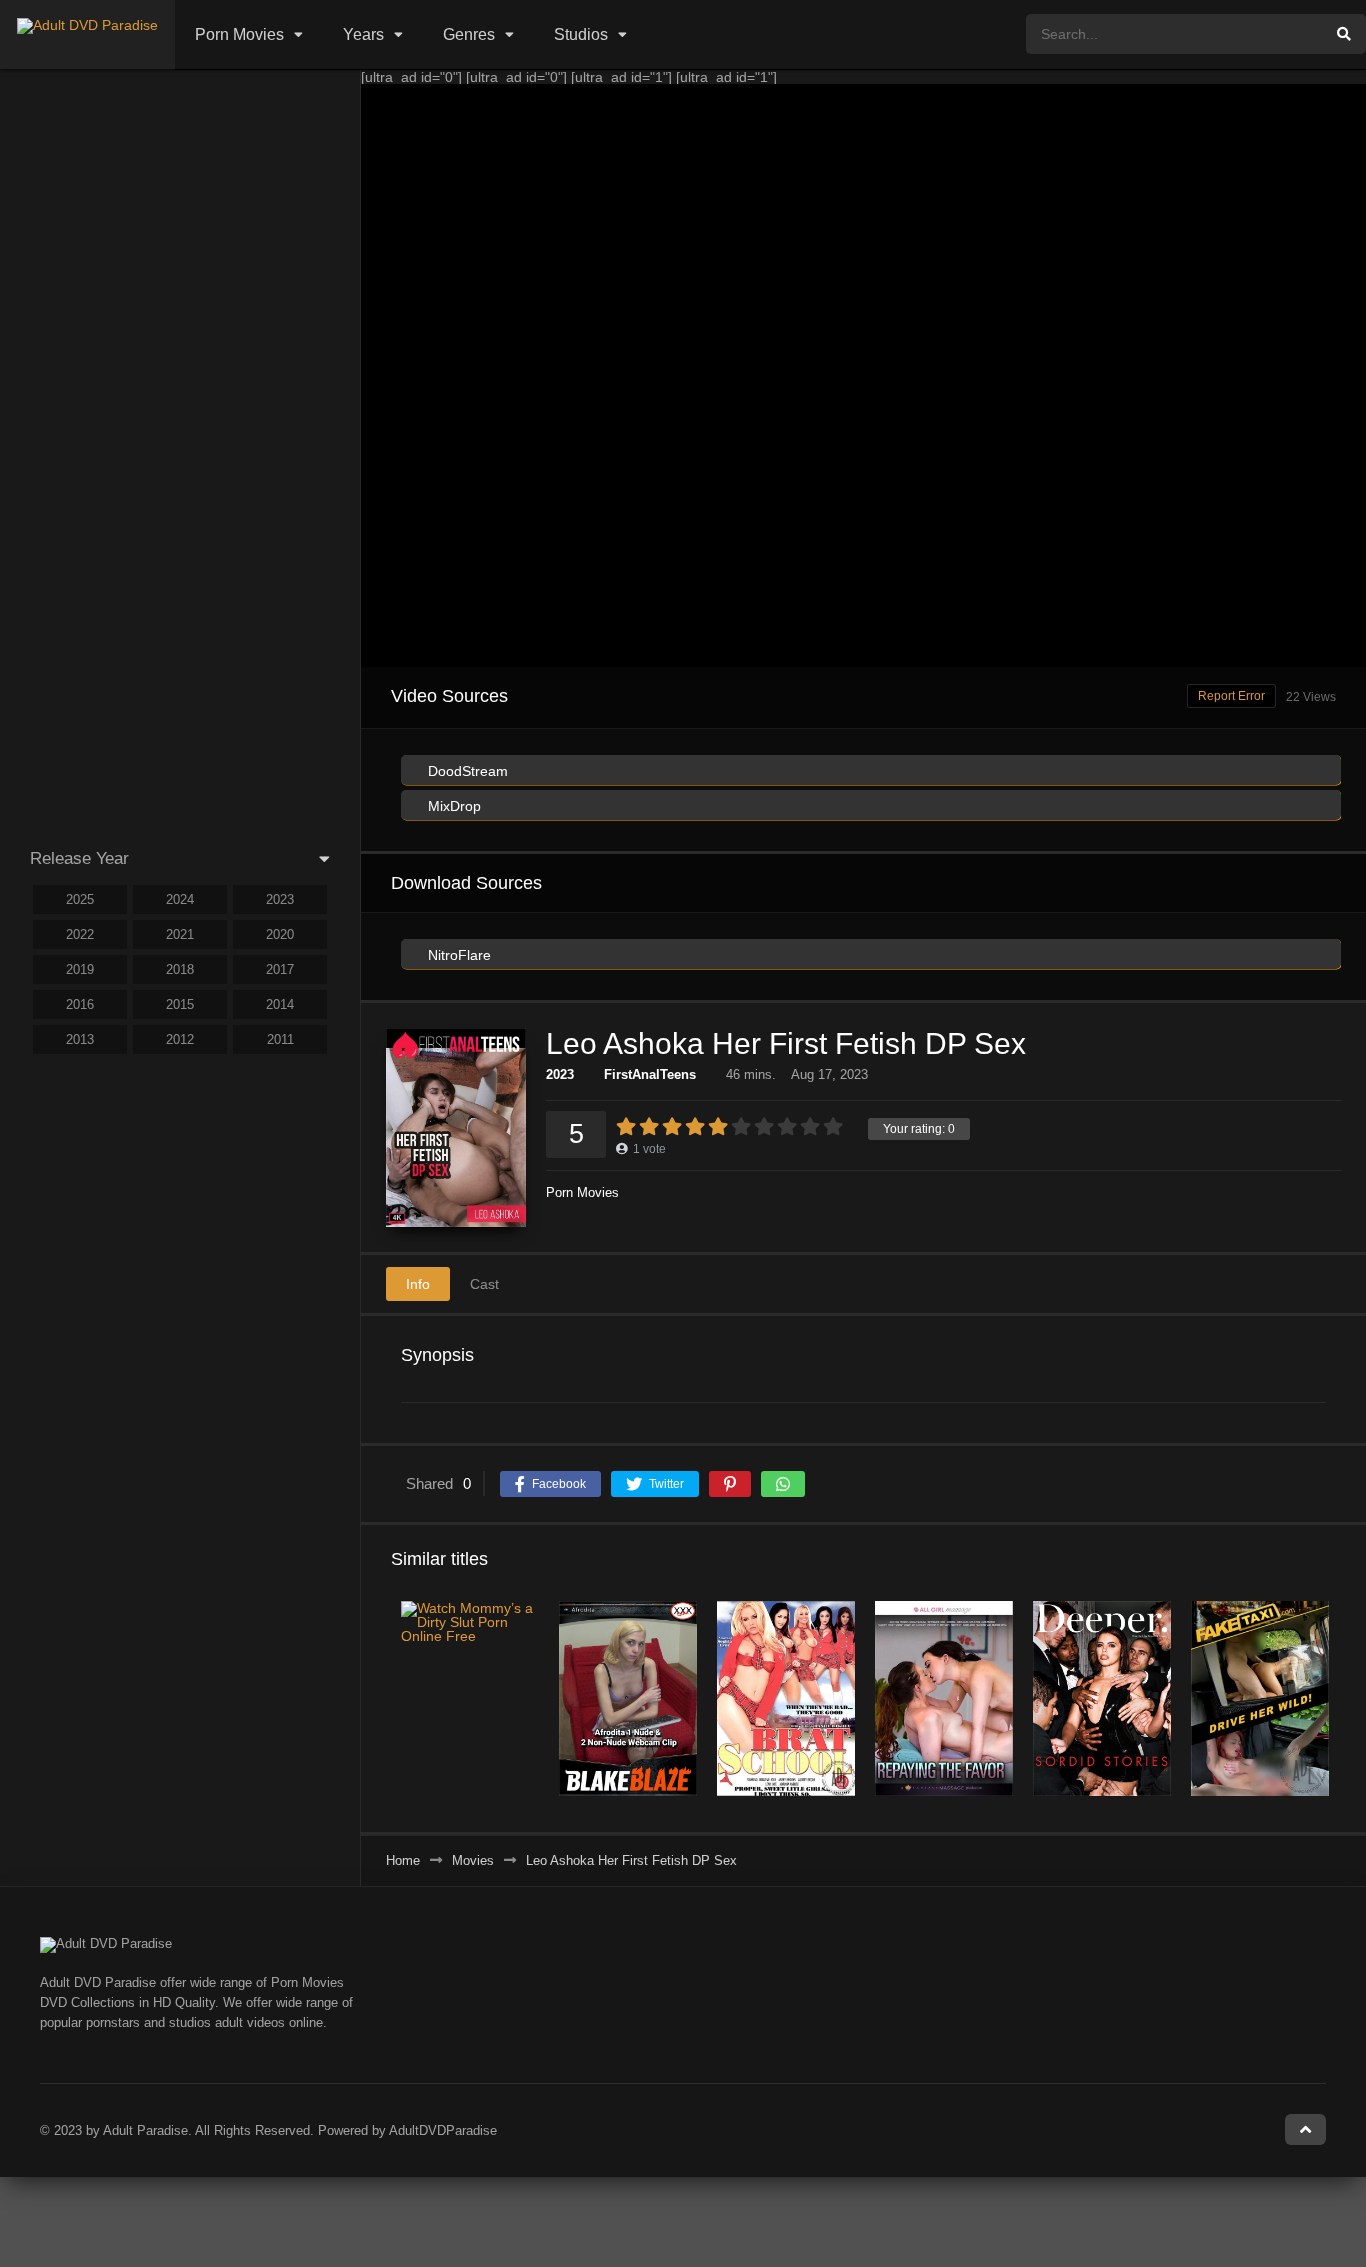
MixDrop (452, 806)
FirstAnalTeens (650, 1074)
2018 (180, 969)
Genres (469, 34)
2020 (280, 934)
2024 (180, 899)
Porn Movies (239, 34)
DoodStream (466, 771)
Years (363, 34)
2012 (180, 1039)
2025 (80, 899)
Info (418, 1284)
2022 (80, 934)
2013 (80, 1039)
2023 (560, 1074)
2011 (280, 1039)
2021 (180, 934)
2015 (180, 1004)
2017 (280, 969)
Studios (581, 34)
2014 (280, 1004)
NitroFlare (457, 955)
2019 (80, 969)
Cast (484, 1284)
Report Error (1231, 696)
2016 (80, 1004)
